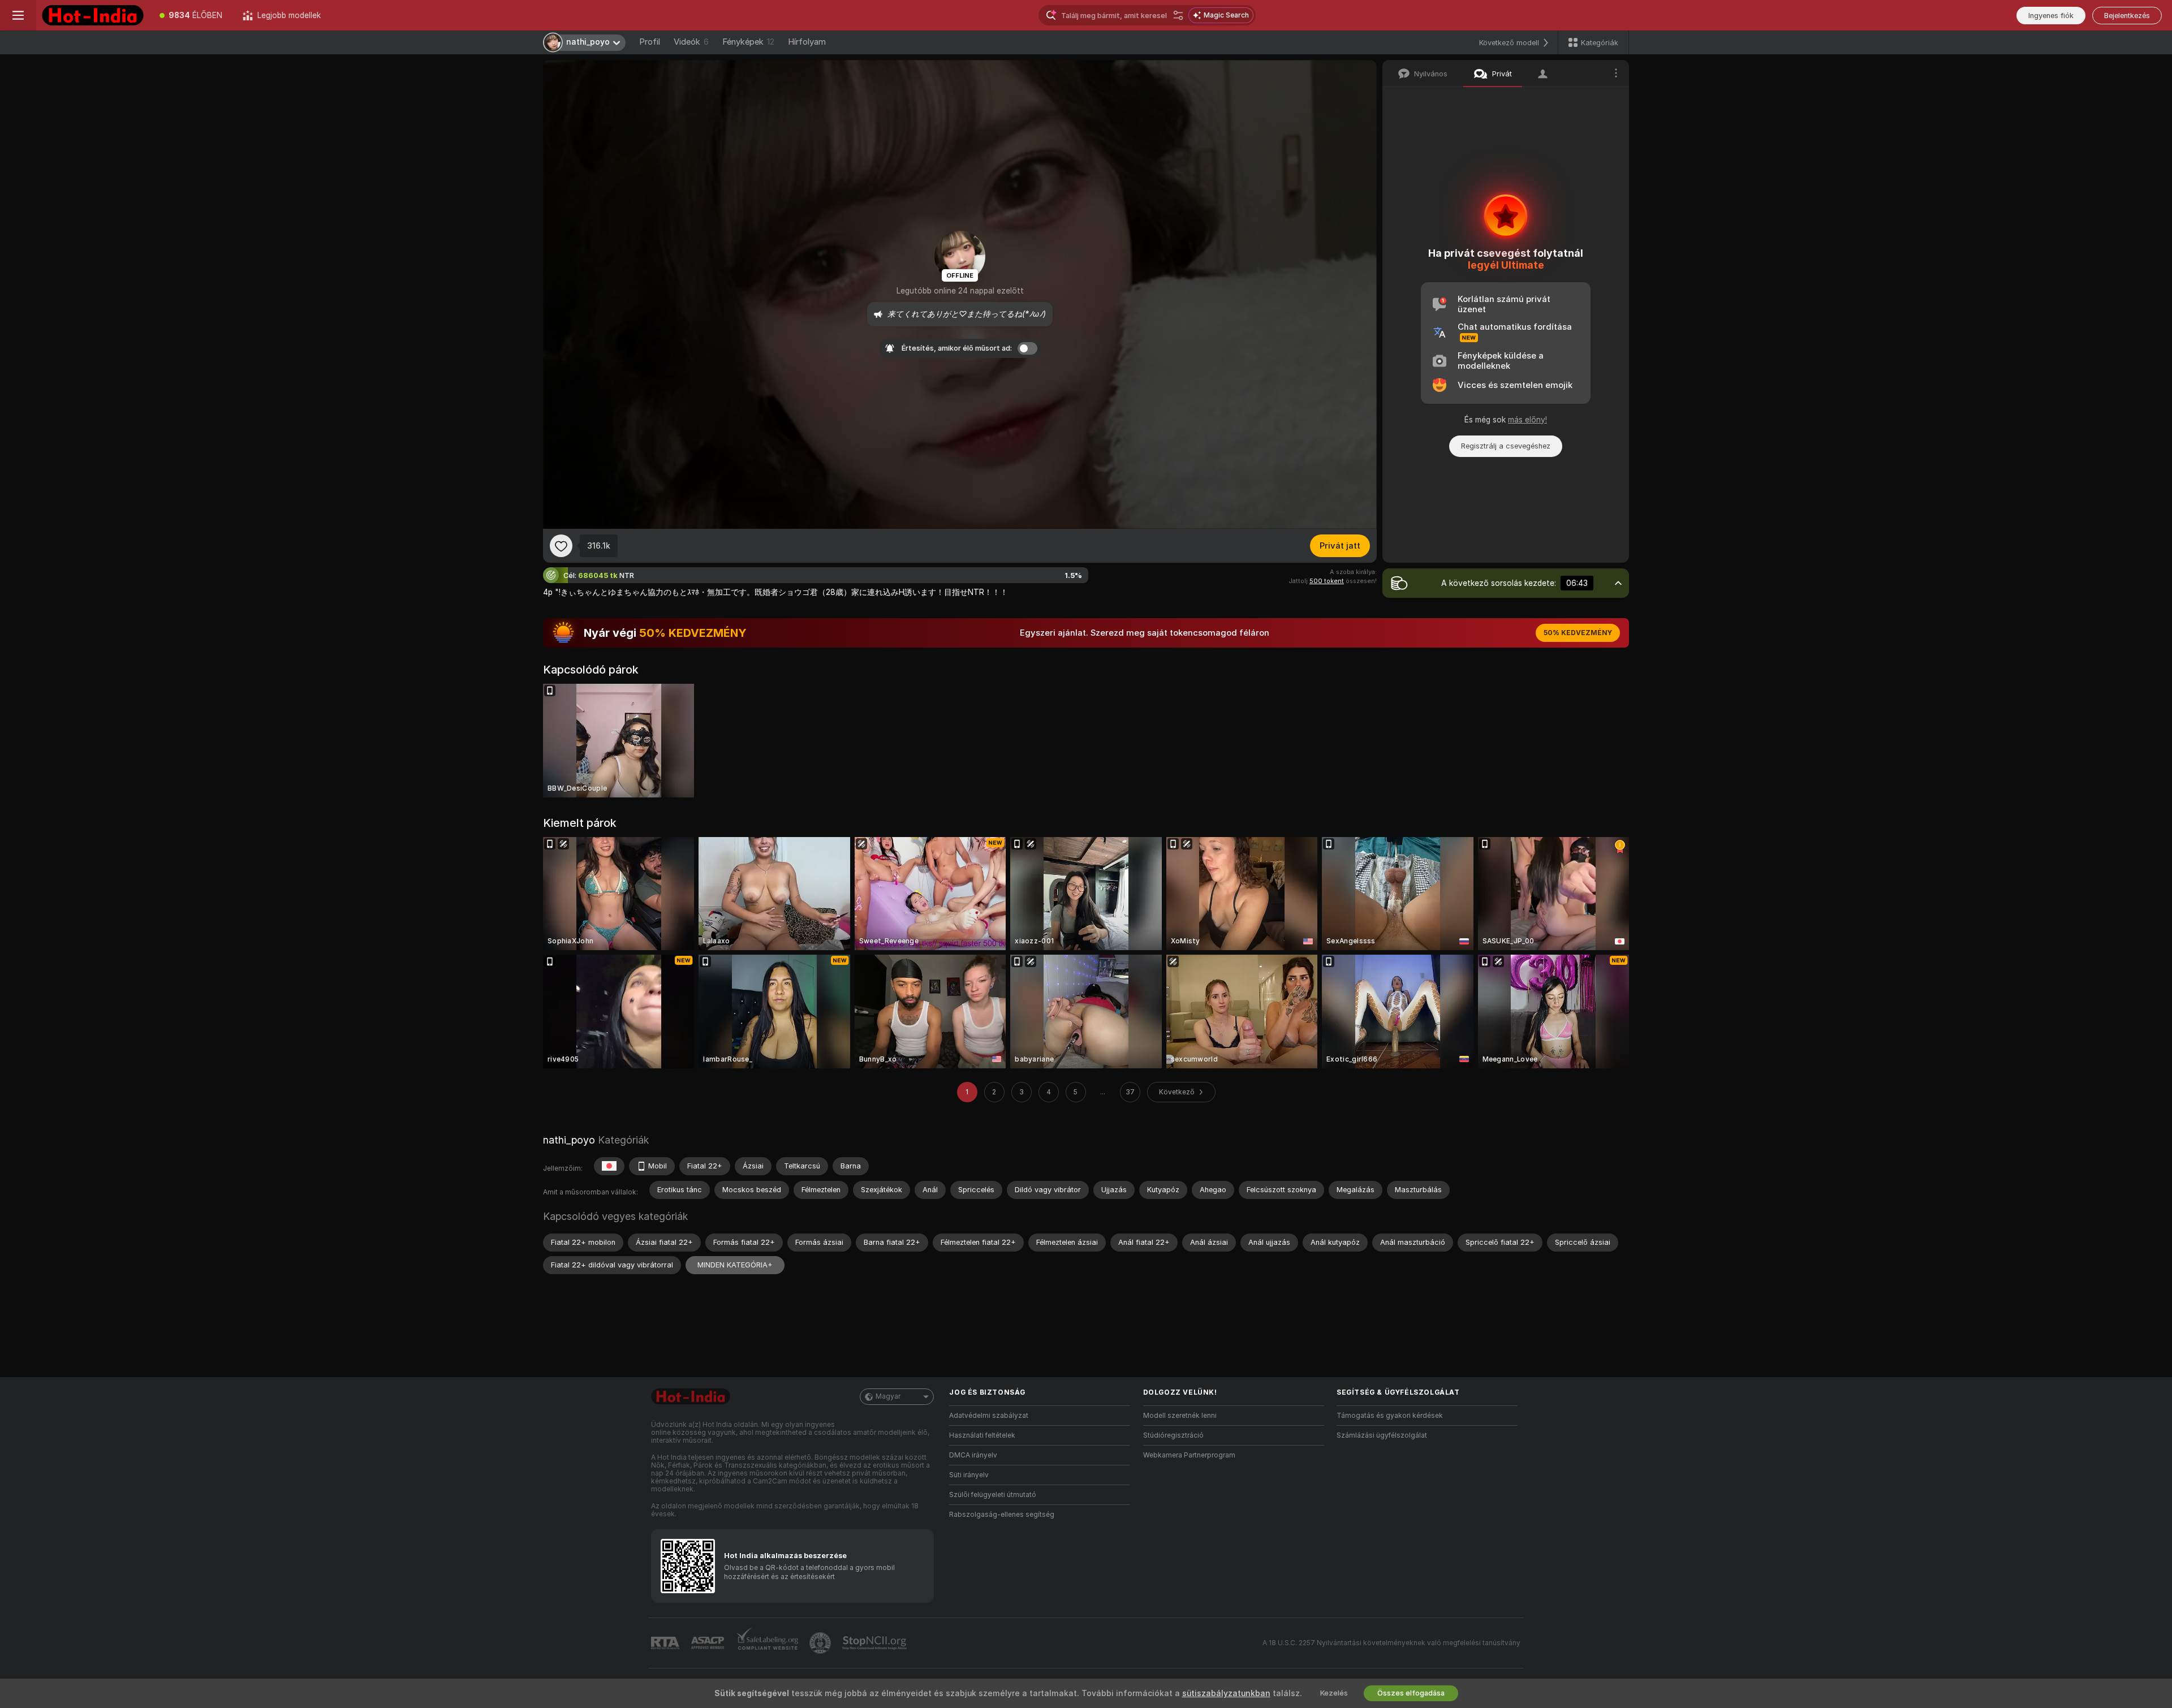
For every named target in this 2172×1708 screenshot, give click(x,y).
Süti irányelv (969, 1475)
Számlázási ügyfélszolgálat (1382, 1435)
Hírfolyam (807, 42)
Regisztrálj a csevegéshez (1506, 446)
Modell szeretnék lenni (1180, 1416)
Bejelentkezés (2127, 16)
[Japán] (609, 1166)
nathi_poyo (569, 1140)
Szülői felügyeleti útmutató (993, 1495)
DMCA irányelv (973, 1455)
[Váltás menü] (18, 15)
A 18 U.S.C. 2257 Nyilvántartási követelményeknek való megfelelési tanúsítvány (1391, 1643)
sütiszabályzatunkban (1226, 1693)
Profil (650, 42)
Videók (691, 42)
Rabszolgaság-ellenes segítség (1002, 1515)
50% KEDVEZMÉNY (1578, 633)
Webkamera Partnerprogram (1189, 1455)
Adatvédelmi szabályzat (989, 1416)
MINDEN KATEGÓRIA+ (735, 1265)
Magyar (888, 1396)
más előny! (1527, 420)
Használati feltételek (982, 1435)
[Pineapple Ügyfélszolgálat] (821, 1643)
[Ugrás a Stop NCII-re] (876, 1643)
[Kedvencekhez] (561, 546)
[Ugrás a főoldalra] (93, 15)
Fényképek (748, 42)
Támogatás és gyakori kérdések (1390, 1416)
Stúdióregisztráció (1173, 1435)
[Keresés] (1178, 15)
